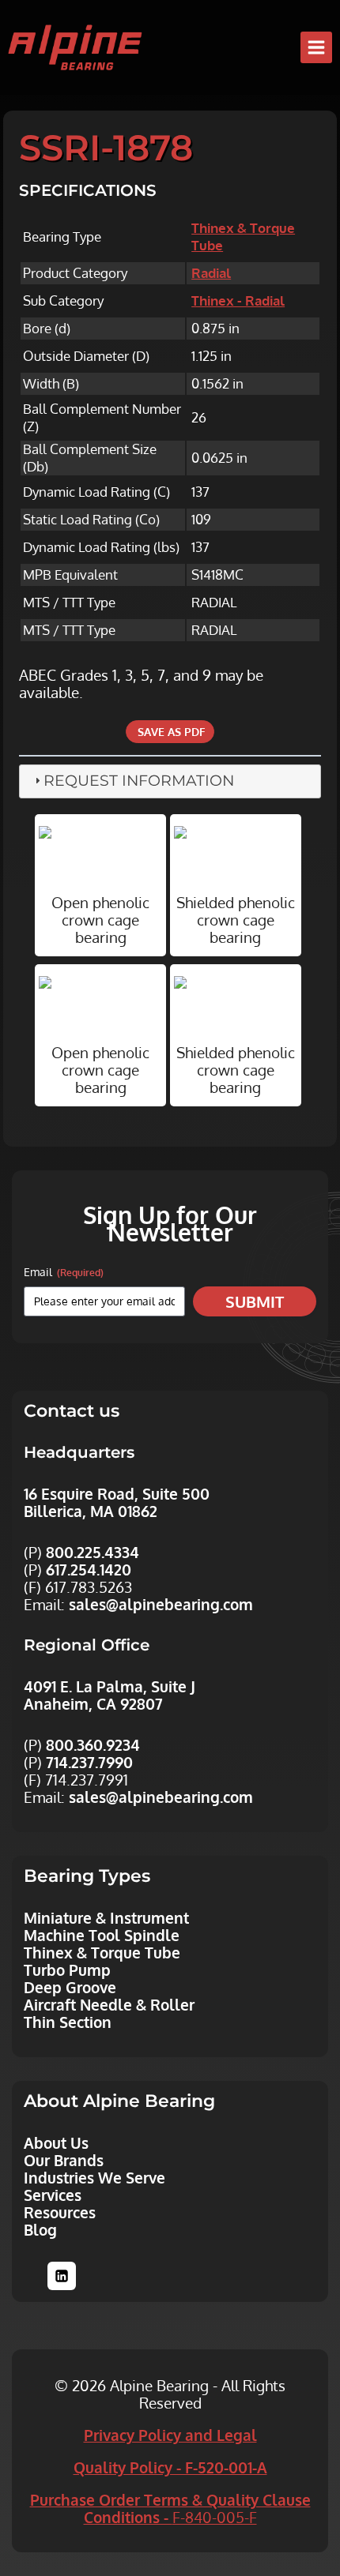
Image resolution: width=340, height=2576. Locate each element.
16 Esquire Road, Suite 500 (117, 1493)
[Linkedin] (62, 2276)
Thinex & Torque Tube (102, 1952)
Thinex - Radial (238, 300)
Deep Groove (70, 1987)
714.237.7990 (89, 1762)
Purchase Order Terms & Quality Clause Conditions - (170, 2508)
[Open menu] (316, 47)
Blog (40, 2229)
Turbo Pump (67, 1970)
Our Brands (64, 2160)
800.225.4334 (93, 1552)
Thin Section (68, 2022)
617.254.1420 (89, 1569)
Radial (211, 273)
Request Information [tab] (139, 781)
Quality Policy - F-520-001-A (170, 2467)
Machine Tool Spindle (102, 1935)
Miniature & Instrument (106, 1917)
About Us (56, 2142)
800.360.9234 (93, 1744)
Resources (60, 2212)
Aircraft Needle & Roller (109, 2004)
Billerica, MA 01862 (91, 1511)
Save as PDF (170, 732)
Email (64, 1272)
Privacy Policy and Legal (170, 2435)
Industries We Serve (94, 2177)
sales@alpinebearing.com (161, 1604)
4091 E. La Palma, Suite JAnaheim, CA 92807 (110, 1695)
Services (53, 2195)
